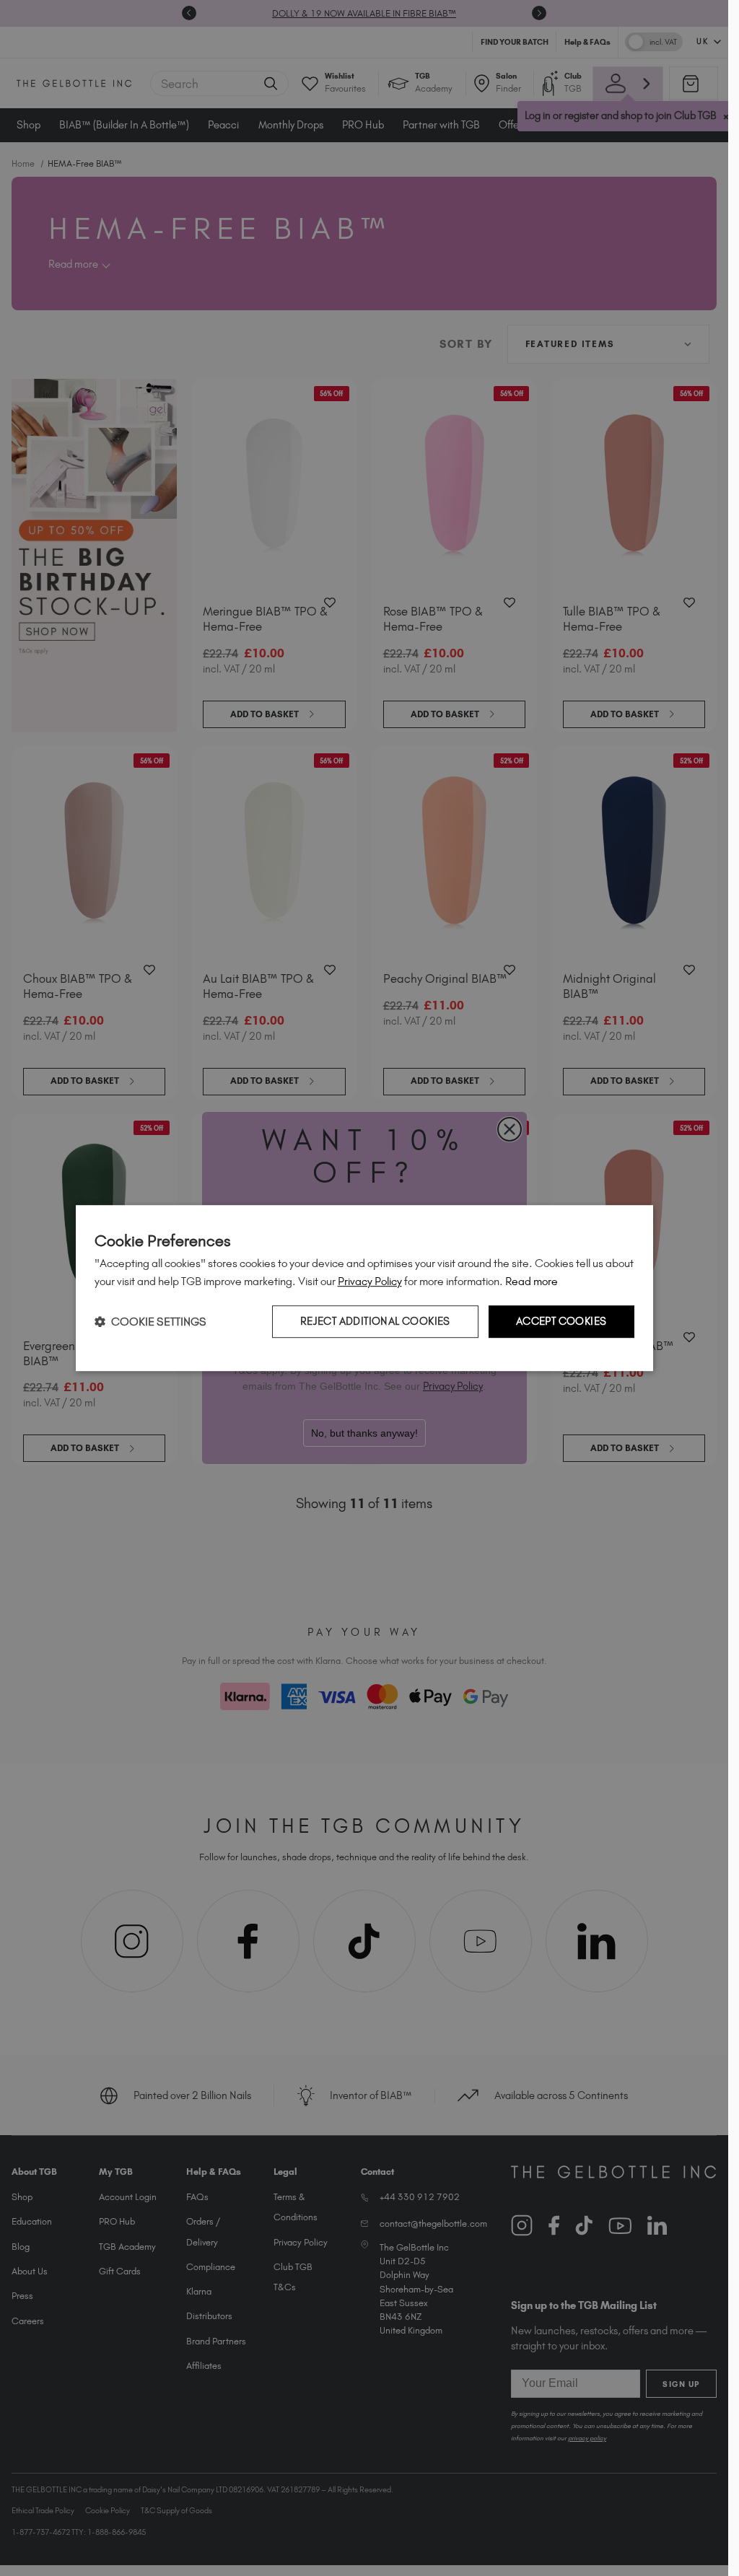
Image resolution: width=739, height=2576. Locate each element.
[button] (150, 1322)
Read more (532, 1281)
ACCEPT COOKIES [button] (561, 1321)
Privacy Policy (370, 1281)
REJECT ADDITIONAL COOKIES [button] (375, 1321)
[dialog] (364, 1288)
